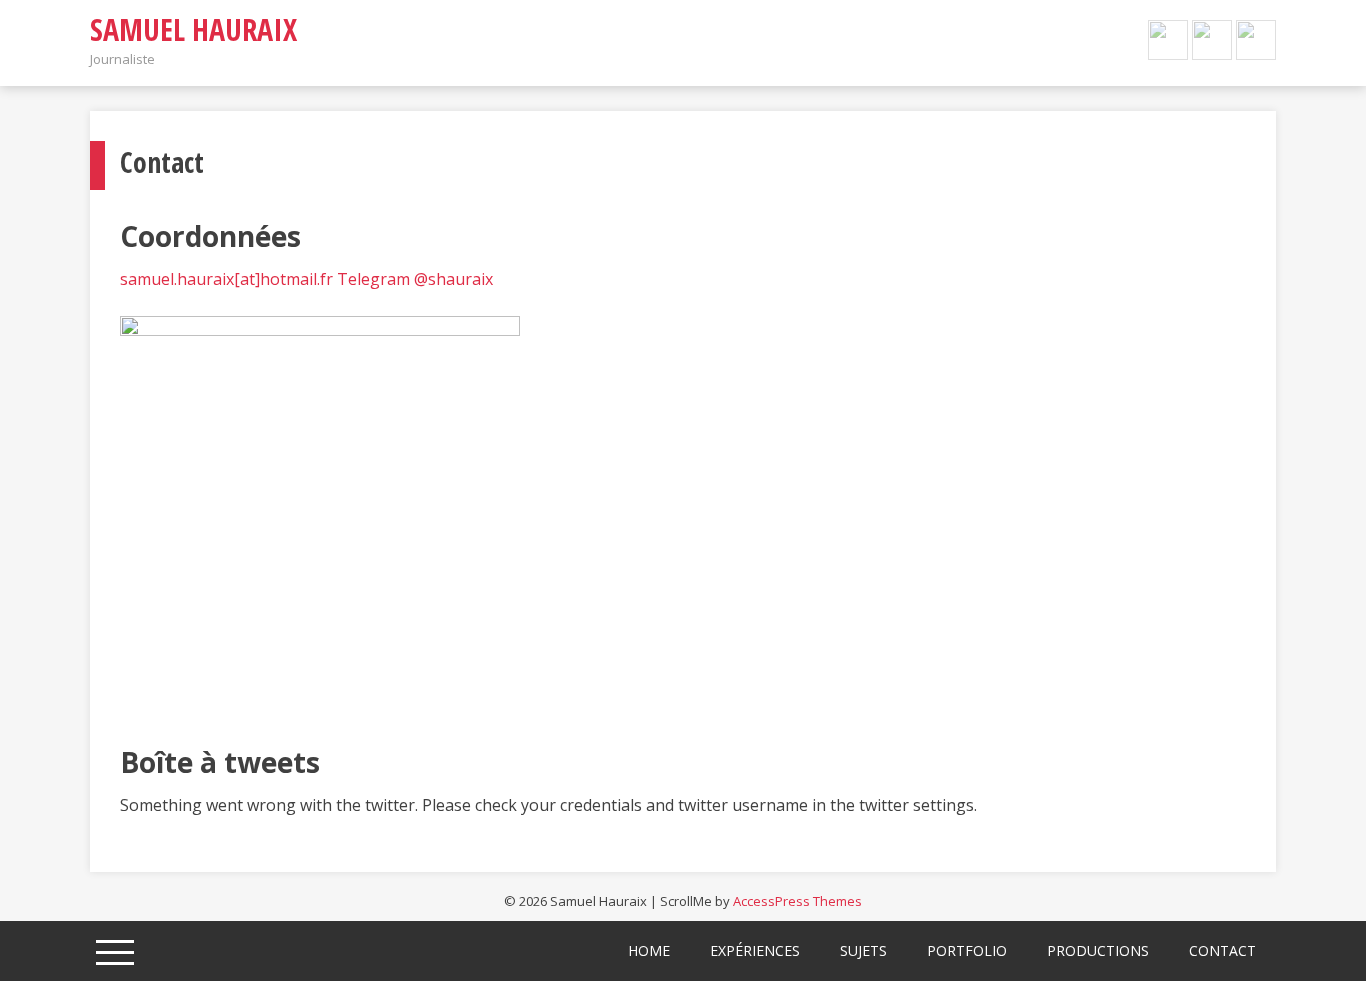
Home (649, 950)
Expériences (755, 950)
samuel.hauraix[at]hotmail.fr (226, 279)
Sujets (863, 950)
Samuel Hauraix (193, 29)
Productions (1098, 950)
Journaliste (122, 59)
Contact (1222, 950)
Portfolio (967, 950)
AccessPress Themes (797, 901)
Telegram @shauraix (415, 279)
